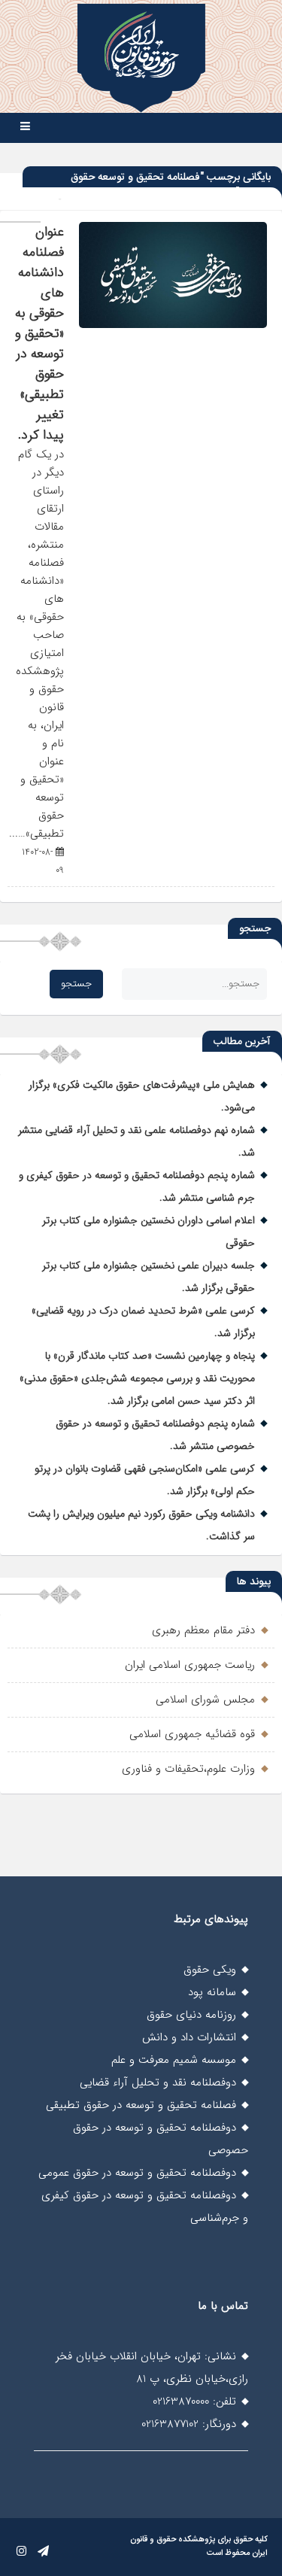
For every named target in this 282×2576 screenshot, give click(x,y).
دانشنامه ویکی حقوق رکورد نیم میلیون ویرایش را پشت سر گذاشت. (141, 1525)
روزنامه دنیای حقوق (191, 2015)
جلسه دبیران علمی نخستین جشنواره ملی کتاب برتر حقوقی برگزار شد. (149, 1277)
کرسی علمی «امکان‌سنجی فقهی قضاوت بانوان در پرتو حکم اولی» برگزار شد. (145, 1480)
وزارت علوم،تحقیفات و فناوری (188, 1769)
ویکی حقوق (210, 1970)
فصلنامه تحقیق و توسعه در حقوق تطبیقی (141, 2105)
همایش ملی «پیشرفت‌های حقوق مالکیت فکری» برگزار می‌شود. (142, 1096)
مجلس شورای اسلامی (205, 1700)
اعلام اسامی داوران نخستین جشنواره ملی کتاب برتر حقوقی (149, 1232)
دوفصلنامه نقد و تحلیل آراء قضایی (158, 2082)
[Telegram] (43, 2552)
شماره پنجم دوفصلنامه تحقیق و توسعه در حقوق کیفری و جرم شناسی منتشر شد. (137, 1186)
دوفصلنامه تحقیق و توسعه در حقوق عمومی (137, 2173)
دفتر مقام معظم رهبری (203, 1630)
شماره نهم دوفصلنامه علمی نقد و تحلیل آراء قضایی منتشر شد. (136, 1141)
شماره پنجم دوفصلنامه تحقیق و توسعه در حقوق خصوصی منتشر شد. (155, 1435)
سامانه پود (212, 1992)
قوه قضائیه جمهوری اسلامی (192, 1734)
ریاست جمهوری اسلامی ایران (190, 1665)
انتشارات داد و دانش (189, 2037)
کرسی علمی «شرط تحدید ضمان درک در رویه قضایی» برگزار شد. (143, 1322)
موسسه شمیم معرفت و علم (174, 2060)
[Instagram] (21, 2552)
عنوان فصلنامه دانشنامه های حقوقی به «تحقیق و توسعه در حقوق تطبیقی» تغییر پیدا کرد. (39, 334)
